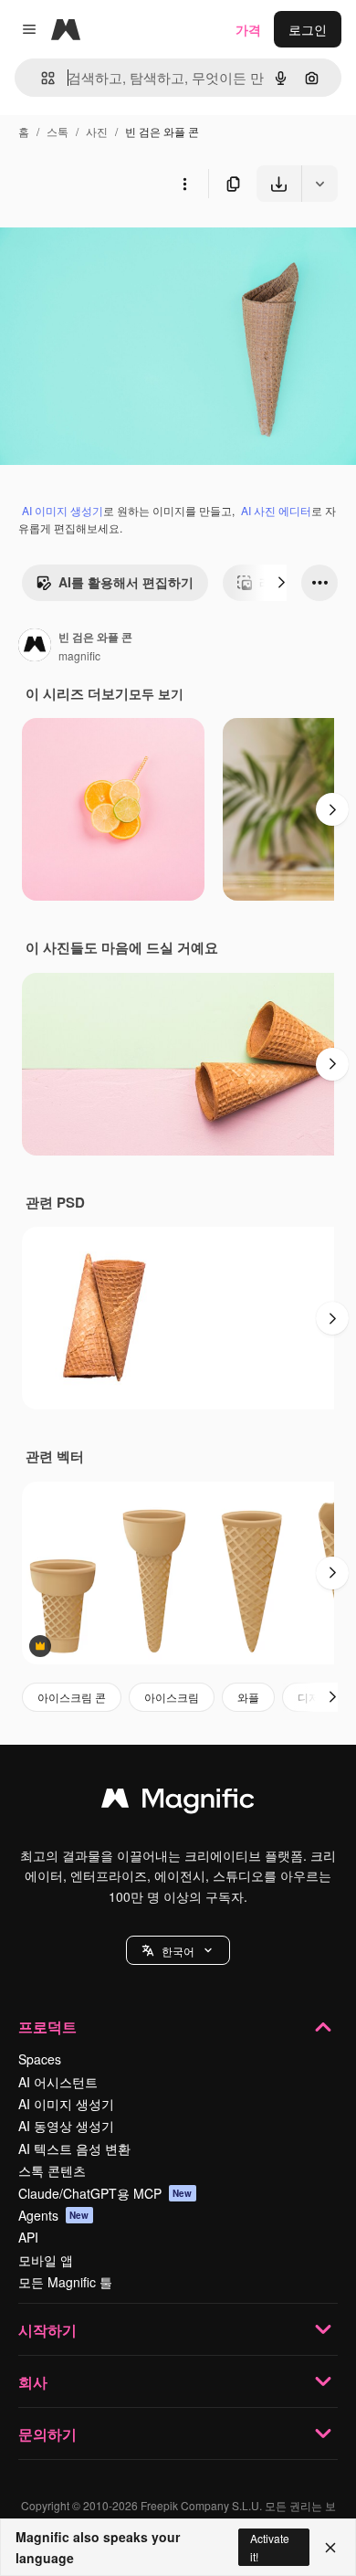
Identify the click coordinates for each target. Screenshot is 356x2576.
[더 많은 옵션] (184, 184)
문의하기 (47, 2434)
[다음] (281, 583)
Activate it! (270, 2547)
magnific (79, 655)
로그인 (308, 29)
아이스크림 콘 (72, 1697)
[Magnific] (178, 1802)
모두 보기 (156, 693)
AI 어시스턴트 (58, 2082)
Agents (54, 2215)
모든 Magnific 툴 (65, 2282)
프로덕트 (47, 2027)
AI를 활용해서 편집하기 (126, 582)
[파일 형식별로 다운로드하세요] (319, 184)
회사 (33, 2382)
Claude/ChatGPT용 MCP (105, 2193)
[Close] (330, 2548)
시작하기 (47, 2330)
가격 (248, 29)
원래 (105, 244)
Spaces (40, 2059)
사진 (97, 131)
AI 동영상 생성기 (66, 2126)
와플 (248, 1697)
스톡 (58, 131)
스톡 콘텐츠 (52, 2170)
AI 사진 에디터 (276, 510)
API (28, 2237)
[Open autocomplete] (41, 78)
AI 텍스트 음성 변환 (74, 2148)
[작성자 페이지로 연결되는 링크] (35, 647)
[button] (178, 1950)
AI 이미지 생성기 (63, 510)
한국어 (178, 1951)
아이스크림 (172, 1697)
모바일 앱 (46, 2260)
